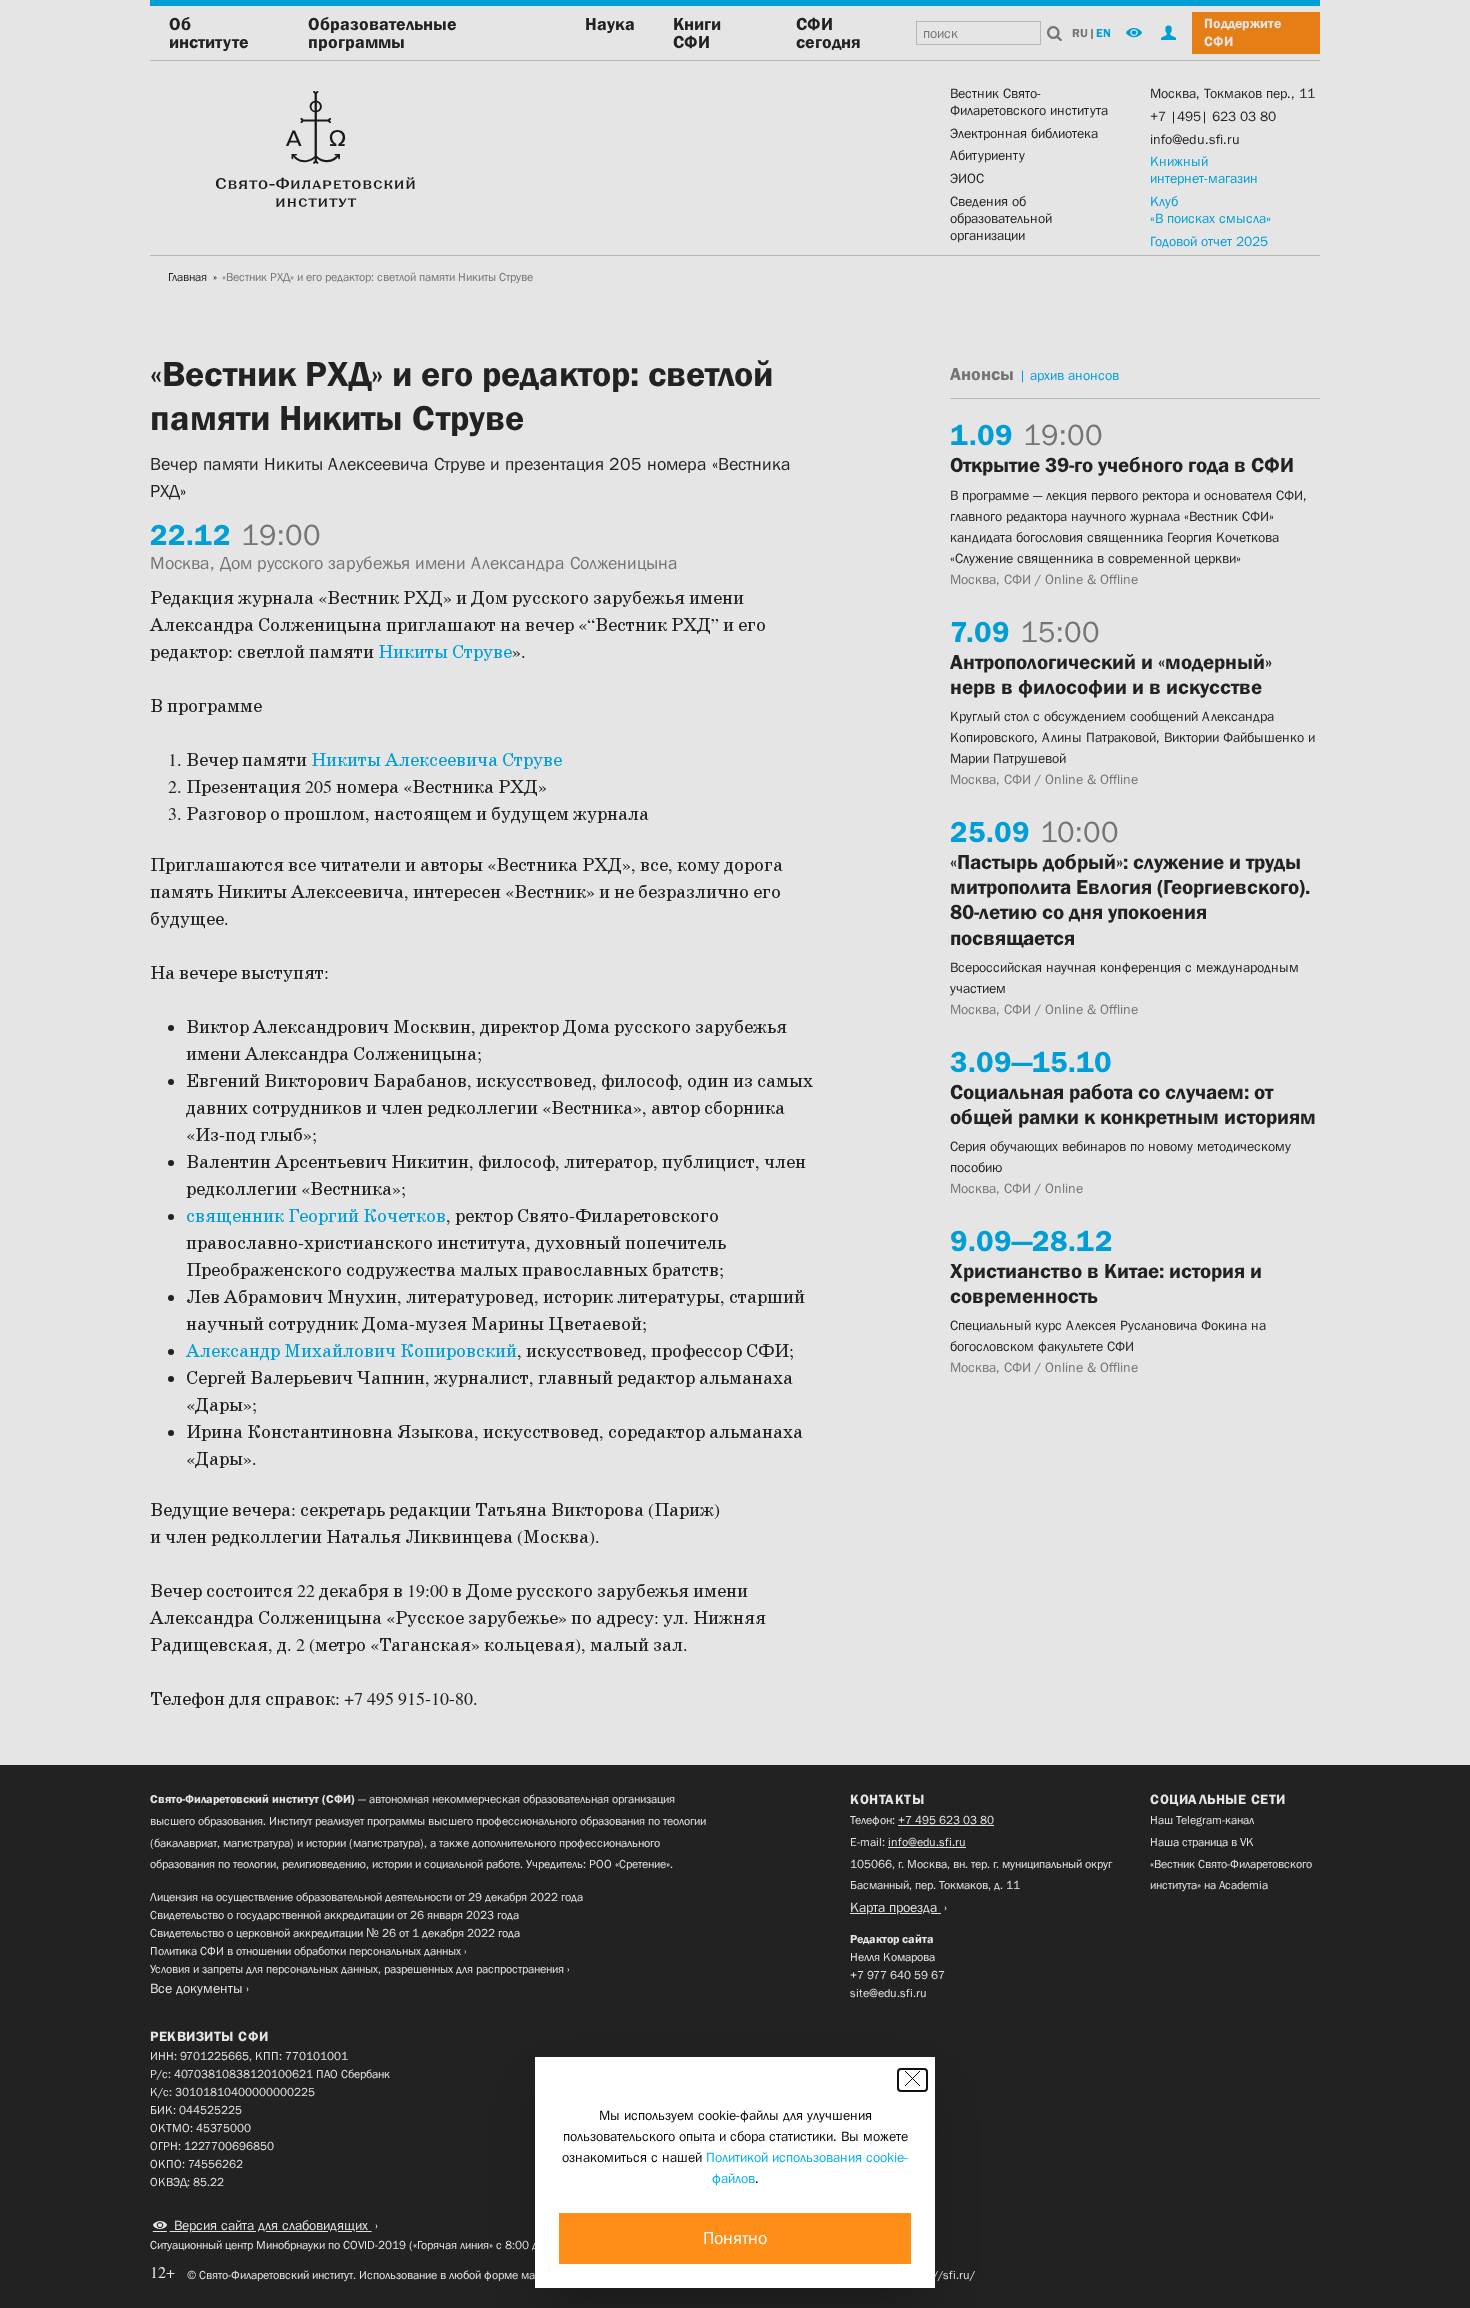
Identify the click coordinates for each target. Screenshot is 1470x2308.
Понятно (735, 2238)
